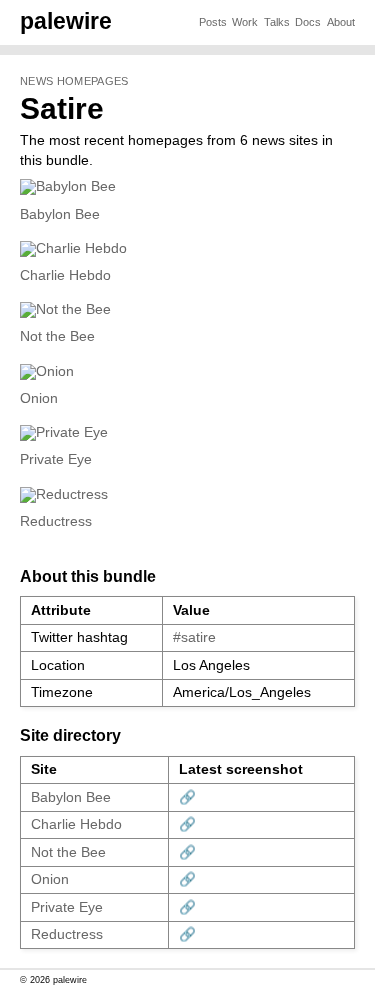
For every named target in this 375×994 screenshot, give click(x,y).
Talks (277, 22)
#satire (194, 637)
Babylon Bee (60, 214)
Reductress (56, 521)
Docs (308, 22)
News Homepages (74, 81)
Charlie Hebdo (65, 275)
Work (245, 22)
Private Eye (56, 459)
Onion (39, 398)
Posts (213, 22)
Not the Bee (57, 336)
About (341, 22)
